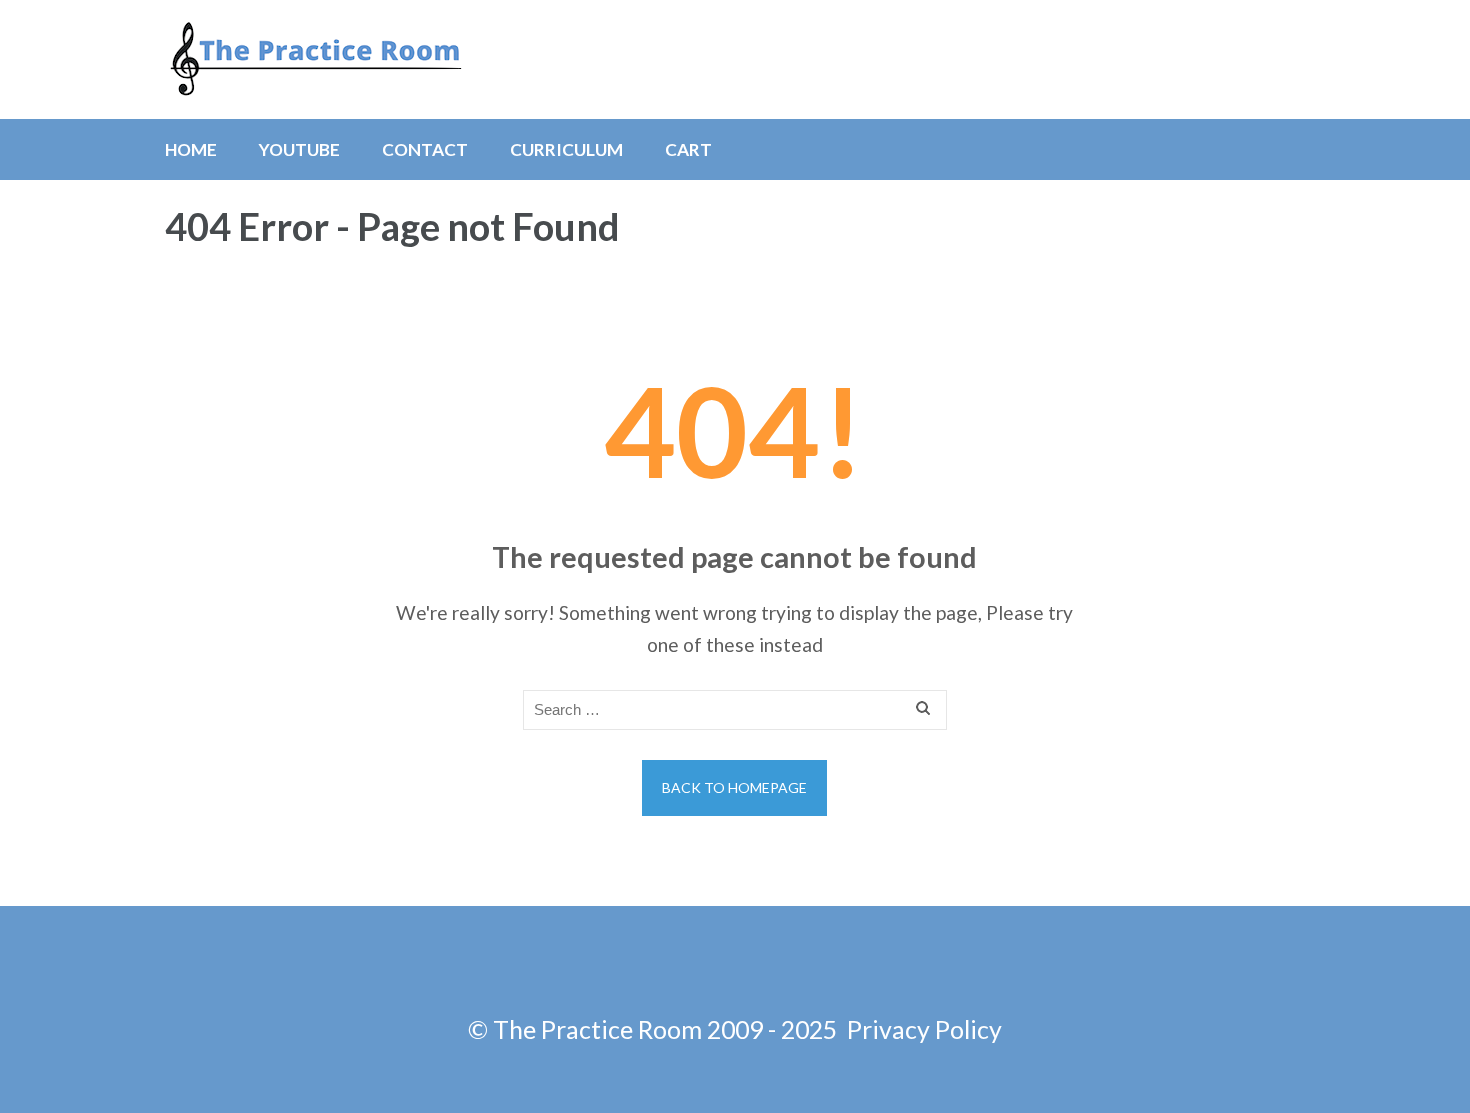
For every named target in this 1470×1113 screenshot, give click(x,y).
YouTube (299, 149)
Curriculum (566, 149)
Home (191, 149)
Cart (688, 149)
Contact (425, 149)
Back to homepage (734, 787)
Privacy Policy (924, 1029)
